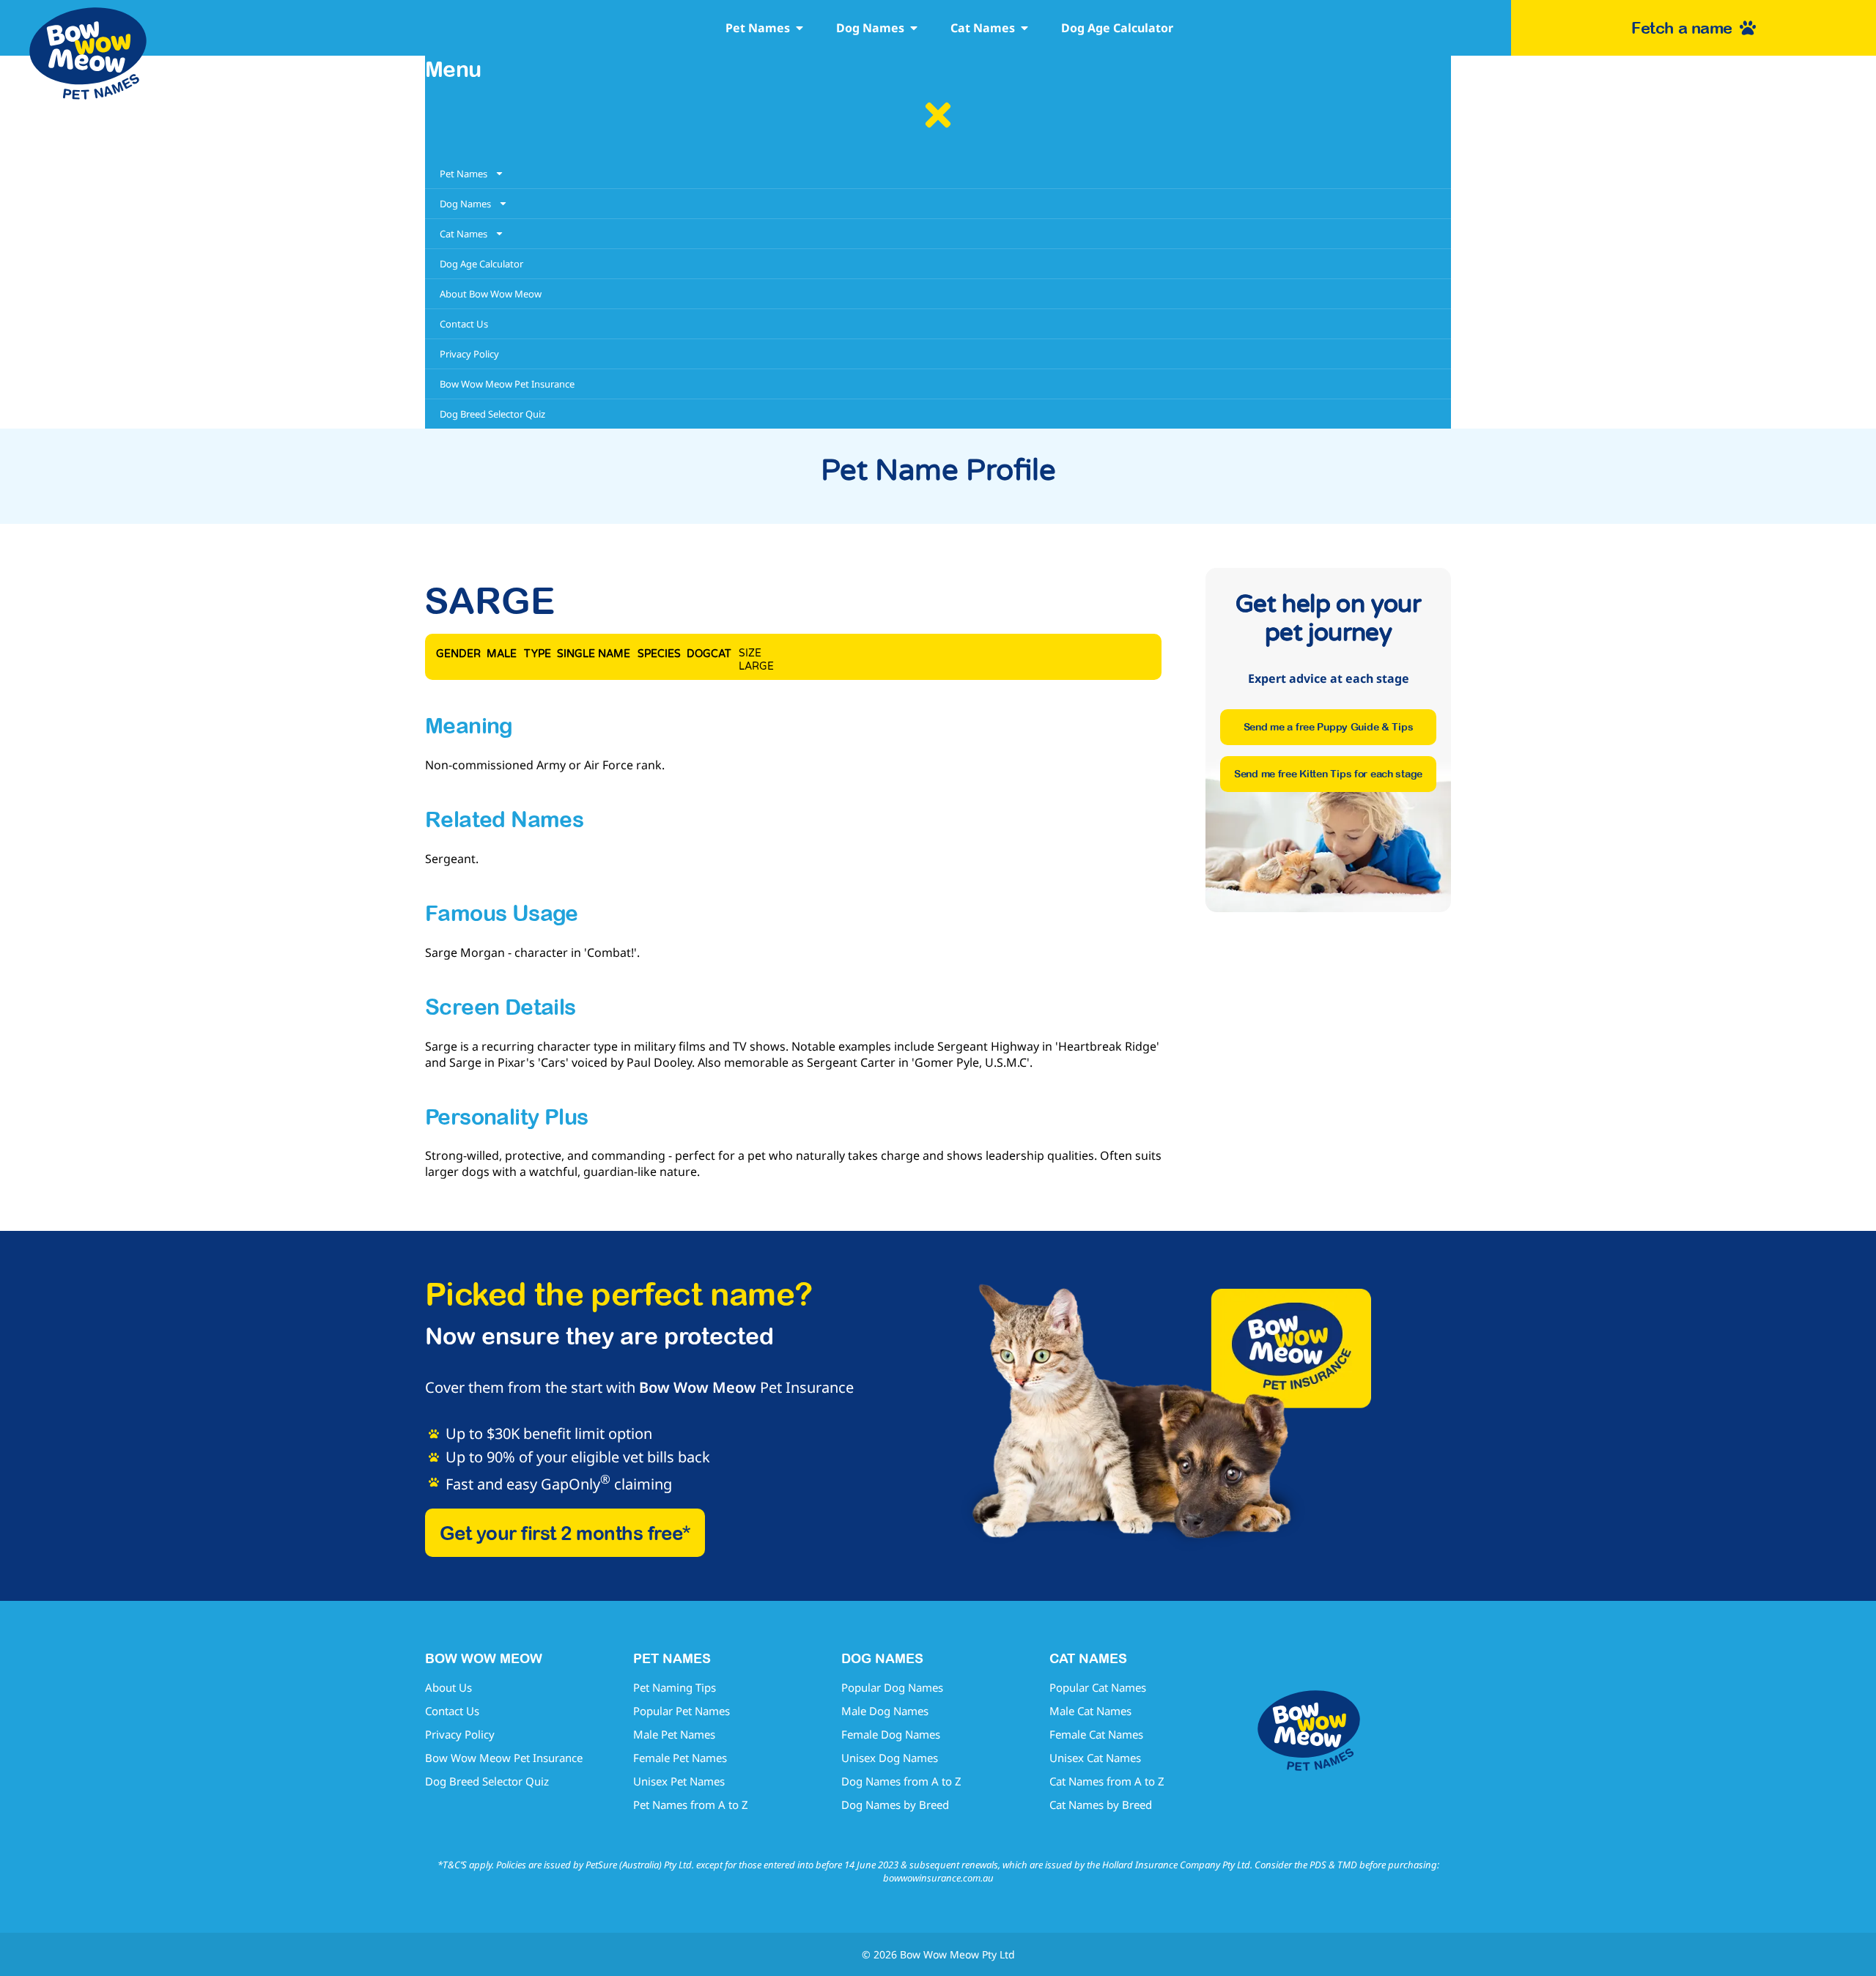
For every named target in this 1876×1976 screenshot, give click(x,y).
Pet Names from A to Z (691, 1805)
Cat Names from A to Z (1107, 1781)
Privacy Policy (460, 1734)
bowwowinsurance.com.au (938, 1878)
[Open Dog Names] (914, 28)
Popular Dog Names (892, 1687)
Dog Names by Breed (895, 1805)
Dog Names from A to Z (901, 1781)
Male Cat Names (1090, 1711)
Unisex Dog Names (890, 1758)
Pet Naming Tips (675, 1687)
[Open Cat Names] (1024, 28)
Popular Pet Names (682, 1711)
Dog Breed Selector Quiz (487, 1781)
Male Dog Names (885, 1711)
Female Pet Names (680, 1758)
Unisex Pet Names (679, 1781)
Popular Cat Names (1098, 1687)
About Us (448, 1687)
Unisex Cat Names (1095, 1758)
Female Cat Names (1096, 1734)
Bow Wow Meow (698, 1387)
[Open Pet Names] (799, 28)
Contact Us (452, 1711)
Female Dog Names (891, 1734)
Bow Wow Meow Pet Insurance (504, 1758)
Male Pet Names (674, 1734)
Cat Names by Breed (1101, 1805)
